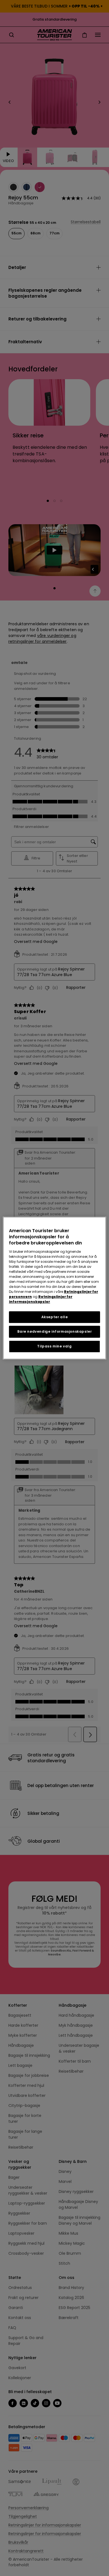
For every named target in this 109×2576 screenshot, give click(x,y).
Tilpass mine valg (54, 1346)
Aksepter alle (55, 1317)
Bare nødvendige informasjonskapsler (55, 1332)
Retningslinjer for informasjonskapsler (41, 1299)
